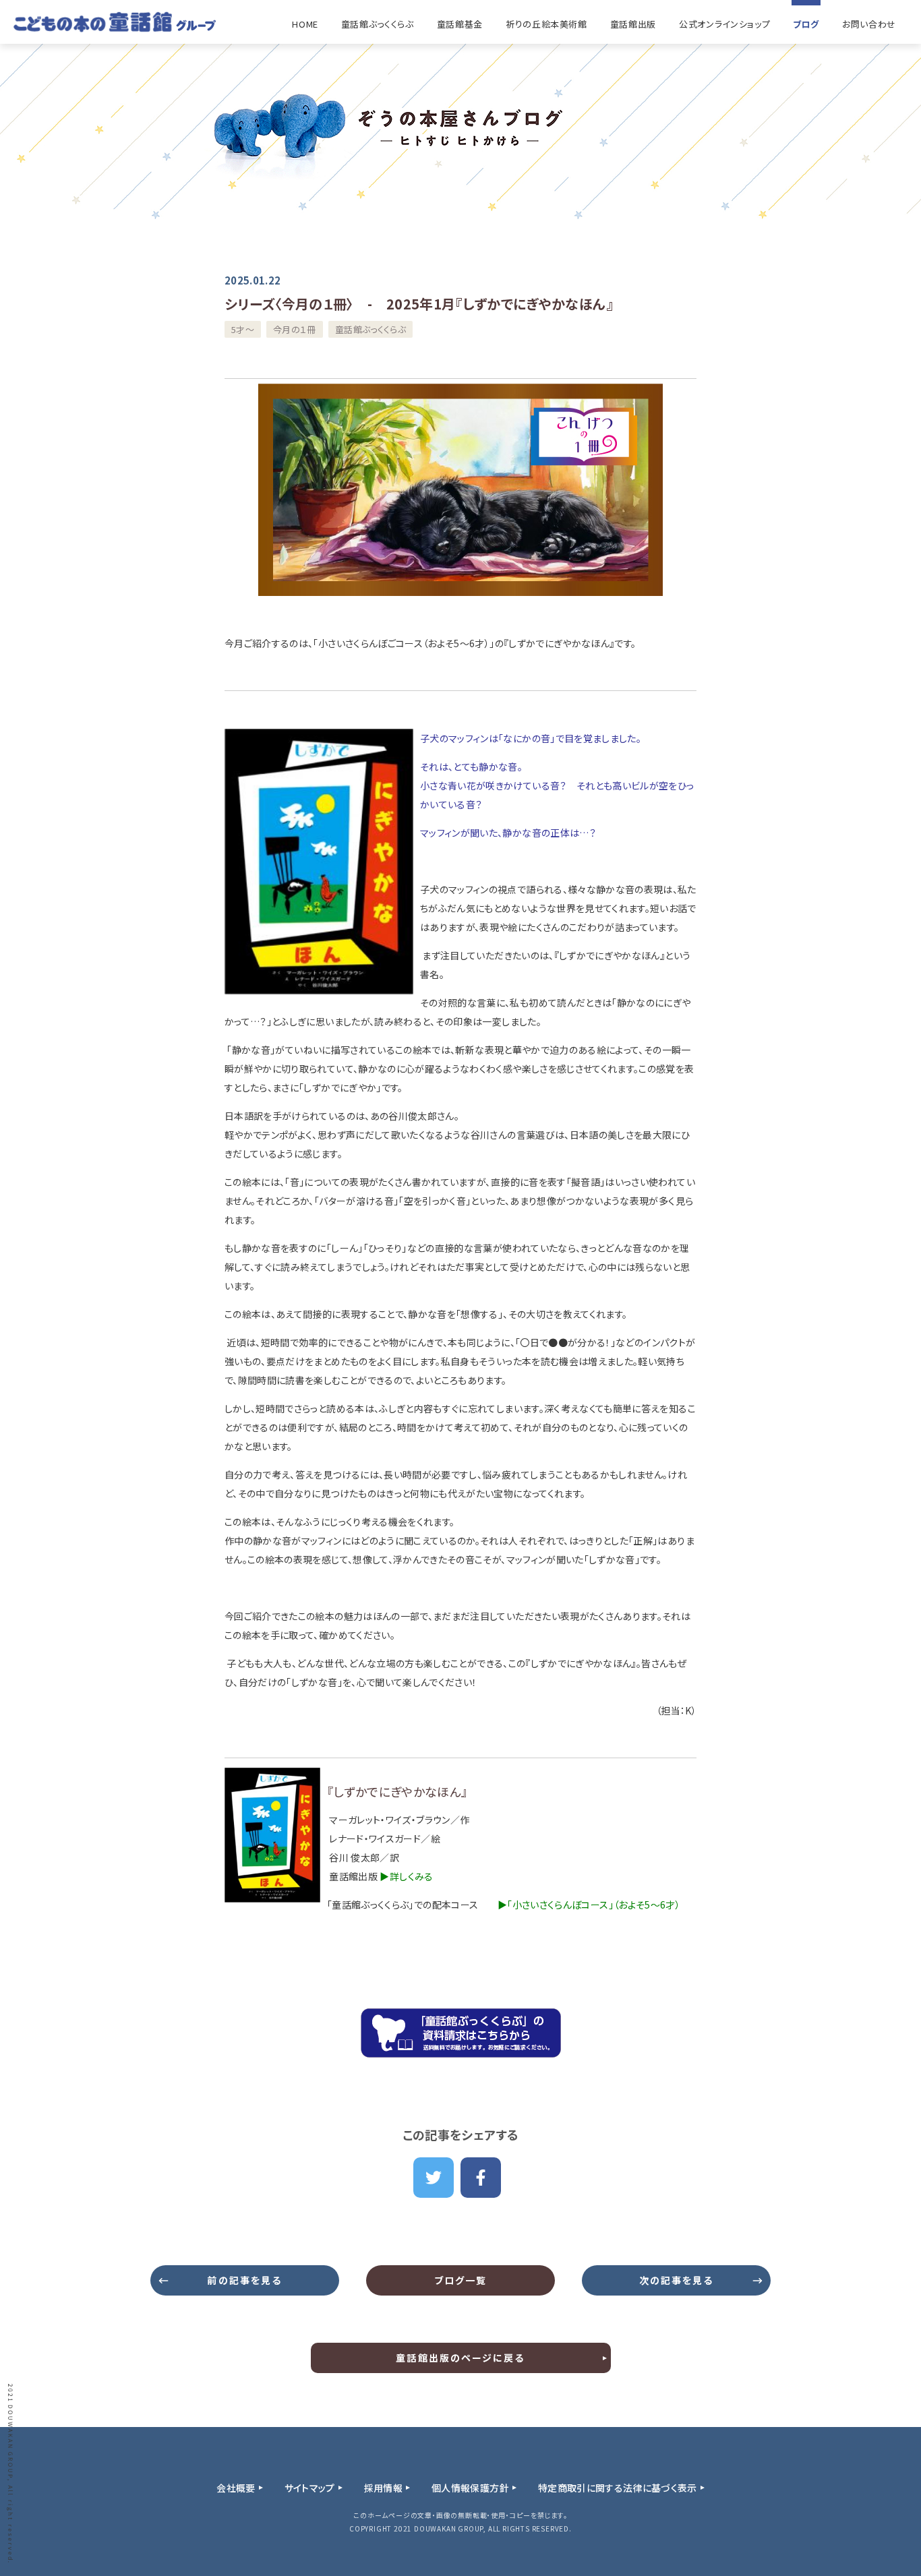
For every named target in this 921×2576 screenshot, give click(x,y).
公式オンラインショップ (724, 24)
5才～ (243, 329)
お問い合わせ (869, 24)
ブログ (806, 24)
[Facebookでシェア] (481, 2178)
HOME (305, 24)
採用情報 (383, 2488)
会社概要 (236, 2488)
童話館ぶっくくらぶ (378, 24)
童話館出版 (633, 24)
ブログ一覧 (461, 2280)
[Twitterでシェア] (434, 2178)
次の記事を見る (677, 2280)
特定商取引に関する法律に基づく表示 (618, 2488)
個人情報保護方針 (470, 2488)
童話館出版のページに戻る (460, 2358)
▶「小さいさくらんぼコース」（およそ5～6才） (589, 1905)
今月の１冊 (295, 329)
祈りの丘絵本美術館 (546, 24)
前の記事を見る (244, 2280)
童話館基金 (460, 24)
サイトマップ (310, 2488)
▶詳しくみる (406, 1876)
